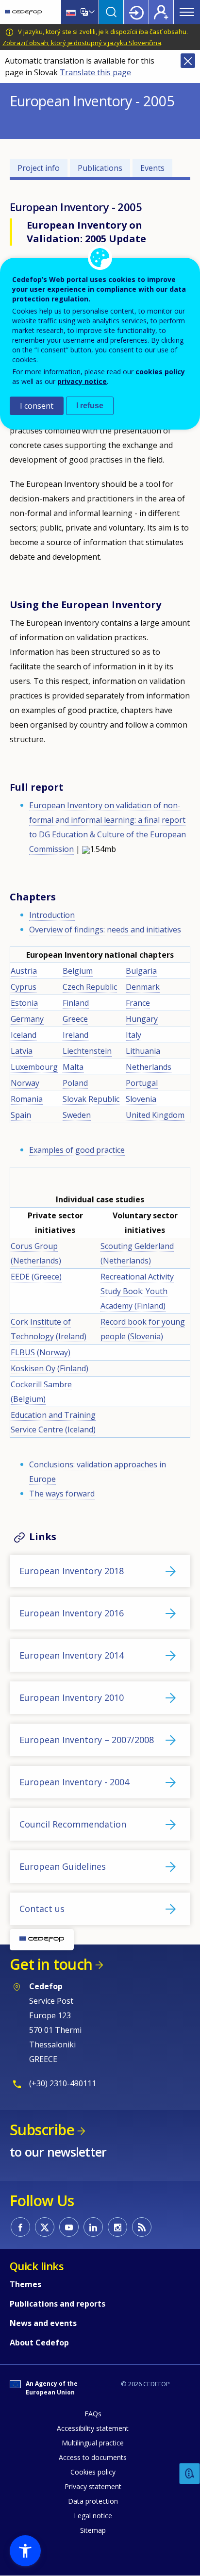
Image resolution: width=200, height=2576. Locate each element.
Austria (24, 971)
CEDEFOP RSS (142, 2227)
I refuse (90, 406)
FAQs (93, 2414)
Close (188, 61)
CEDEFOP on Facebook (20, 2227)
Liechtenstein (87, 1051)
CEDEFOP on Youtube (69, 2227)
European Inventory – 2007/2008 (87, 1740)
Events (152, 168)
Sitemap (93, 2530)
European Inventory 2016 (72, 1613)
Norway (25, 1083)
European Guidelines (63, 1866)
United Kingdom (155, 1115)
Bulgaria (141, 971)
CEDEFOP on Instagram (117, 2227)
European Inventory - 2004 (74, 1782)
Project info (39, 168)
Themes (25, 2284)
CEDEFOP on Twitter (45, 2227)
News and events (43, 2323)
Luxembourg (34, 1067)
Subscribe (42, 2130)
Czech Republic (90, 987)
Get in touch (51, 1964)
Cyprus (24, 987)
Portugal (142, 1083)
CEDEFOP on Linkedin (93, 2227)
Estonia (24, 1003)
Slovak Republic (91, 1099)
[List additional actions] (91, 12)
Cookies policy (93, 2472)
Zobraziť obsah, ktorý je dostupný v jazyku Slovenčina (82, 43)
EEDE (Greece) (36, 1277)
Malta (73, 1067)
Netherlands (149, 1067)
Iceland (24, 1035)
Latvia (22, 1051)
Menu (187, 12)
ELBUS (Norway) (41, 1352)
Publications (100, 168)
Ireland (75, 1035)
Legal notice (93, 2516)
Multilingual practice (93, 2443)
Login (136, 12)
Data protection (93, 2501)
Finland (76, 1003)
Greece (75, 1019)
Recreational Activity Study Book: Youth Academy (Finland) (137, 1291)
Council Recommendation (73, 1824)
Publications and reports (58, 2304)
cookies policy (160, 372)
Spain (21, 1115)
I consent (37, 406)
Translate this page (95, 72)
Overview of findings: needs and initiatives (105, 930)
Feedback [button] (190, 2474)
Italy (133, 1035)
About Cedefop (39, 2343)
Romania (27, 1099)
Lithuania (143, 1051)
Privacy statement (93, 2486)
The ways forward (62, 1494)
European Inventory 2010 (72, 1697)
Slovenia (141, 1099)
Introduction (52, 915)
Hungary (142, 1019)
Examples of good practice (77, 1150)
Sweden (77, 1115)
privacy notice (82, 381)
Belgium (78, 971)
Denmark (143, 987)
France (138, 1003)
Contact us (42, 1909)
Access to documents (93, 2457)
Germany (27, 1019)
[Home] (23, 12)
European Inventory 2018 (72, 1571)
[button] (25, 2551)
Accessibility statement (93, 2428)
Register (161, 12)
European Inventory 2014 (72, 1655)
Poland (75, 1083)
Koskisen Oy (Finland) (50, 1368)
